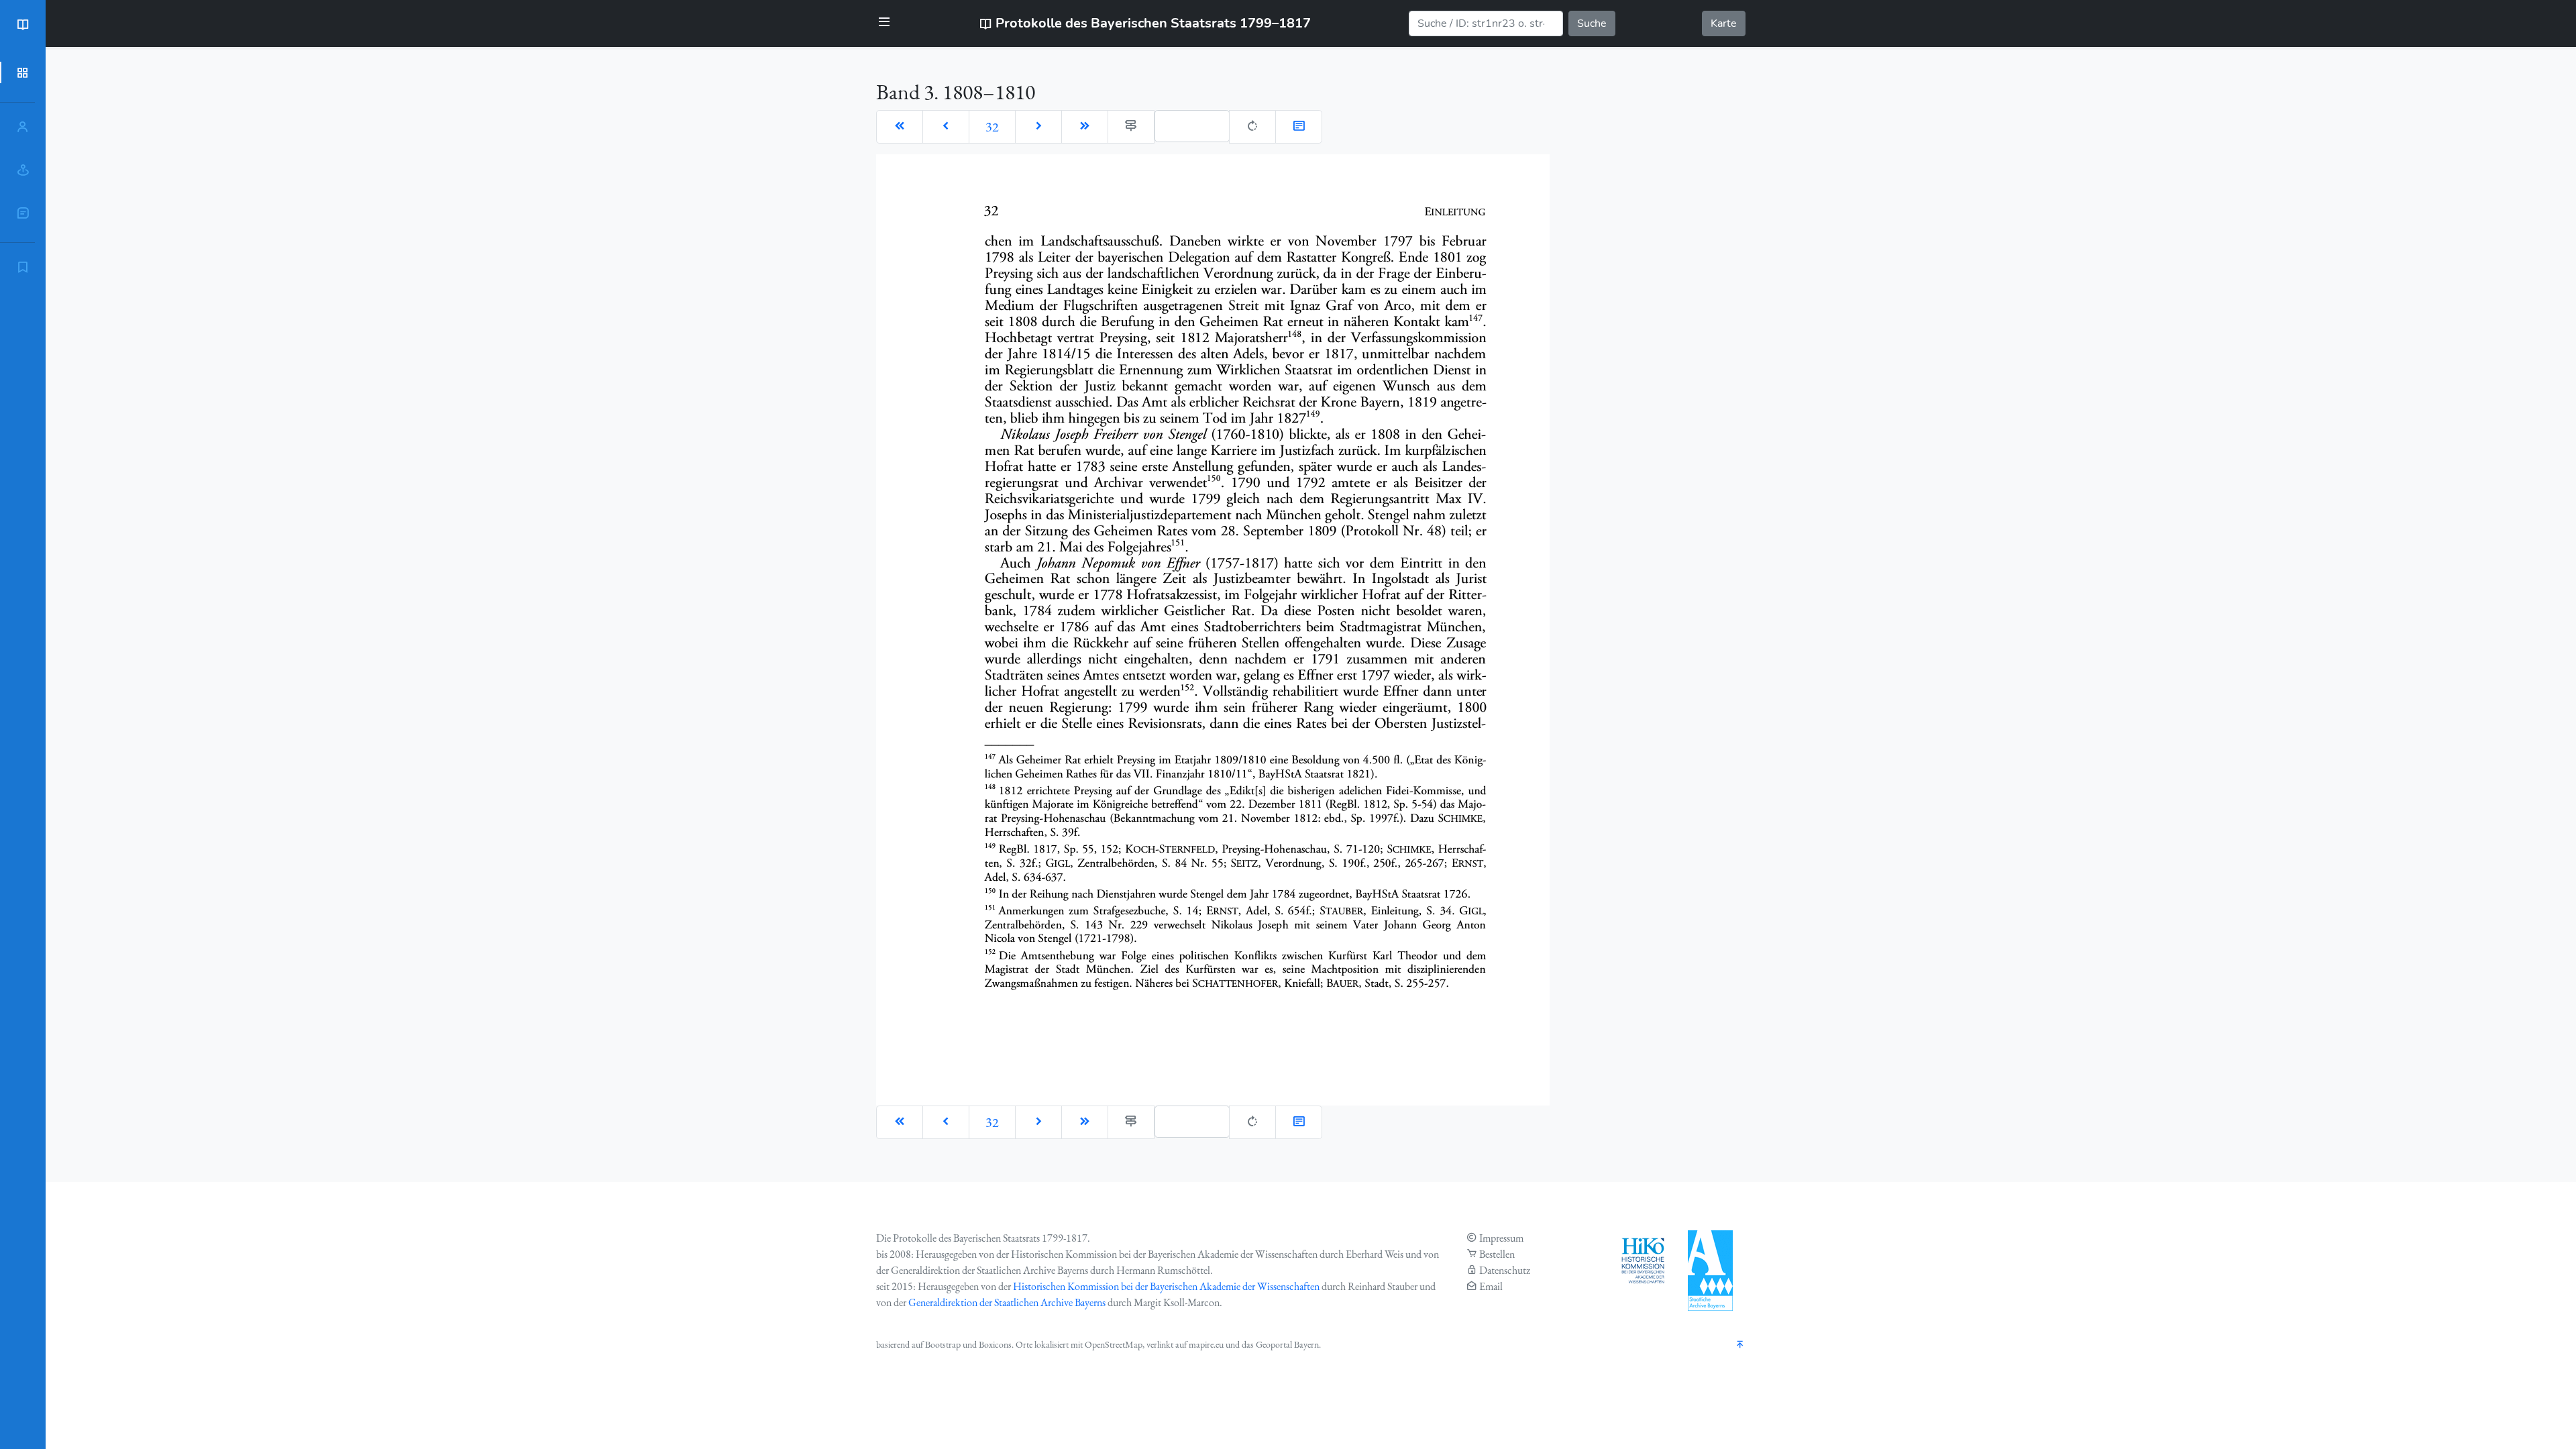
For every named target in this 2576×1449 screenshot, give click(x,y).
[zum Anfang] (1740, 1345)
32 (992, 127)
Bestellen (1497, 1254)
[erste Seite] (900, 127)
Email (1491, 1286)
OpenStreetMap (1114, 1344)
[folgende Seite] (1038, 127)
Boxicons (995, 1344)
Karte (1724, 23)
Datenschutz (1505, 1270)
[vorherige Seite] (946, 127)
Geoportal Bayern (1287, 1344)
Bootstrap (943, 1344)
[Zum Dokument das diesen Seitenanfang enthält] (1299, 127)
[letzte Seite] (1085, 127)
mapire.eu (1206, 1344)
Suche (1592, 23)
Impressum (1501, 1238)
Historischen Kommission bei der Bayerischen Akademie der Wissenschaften (1166, 1286)
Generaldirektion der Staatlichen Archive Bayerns (1007, 1302)
